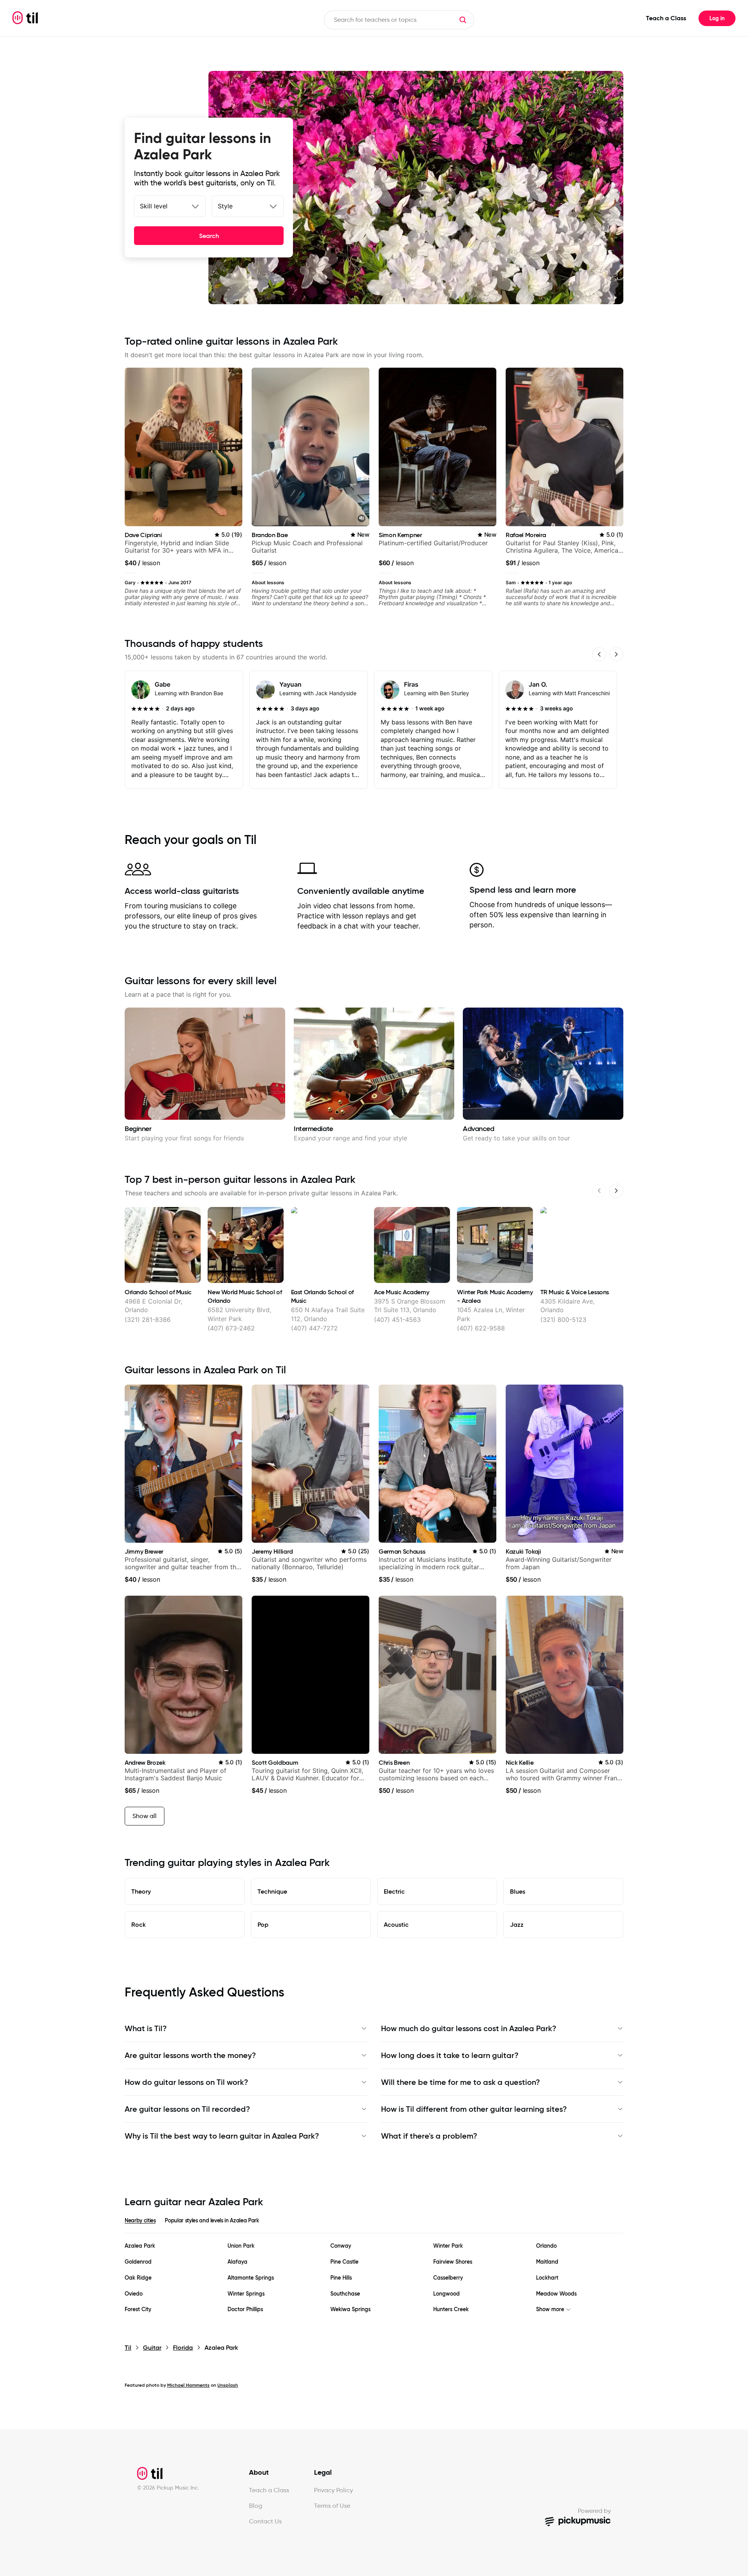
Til (128, 2348)
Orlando (546, 2246)
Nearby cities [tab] (140, 2220)
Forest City (138, 2309)
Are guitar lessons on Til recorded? (187, 2109)
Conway (341, 2246)
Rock (138, 1924)
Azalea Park (140, 2246)
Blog (256, 2506)
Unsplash (228, 2385)
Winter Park (448, 2246)
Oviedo (134, 2294)
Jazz (517, 1924)
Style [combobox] (225, 206)
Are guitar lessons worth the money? (190, 2055)
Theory (141, 1891)
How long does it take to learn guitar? (450, 2055)
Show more (550, 2309)
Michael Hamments (188, 2385)
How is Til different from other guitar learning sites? (474, 2109)
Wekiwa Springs (350, 2309)
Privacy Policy (333, 2490)
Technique (272, 1891)
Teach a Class (666, 18)
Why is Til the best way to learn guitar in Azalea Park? (222, 2136)
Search (209, 236)
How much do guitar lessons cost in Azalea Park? (469, 2028)
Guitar (152, 2348)
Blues (518, 1891)
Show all (145, 1816)
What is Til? (146, 2028)
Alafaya (237, 2262)
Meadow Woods (556, 2294)
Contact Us (265, 2521)
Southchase (345, 2294)
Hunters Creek (451, 2309)
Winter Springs (246, 2294)
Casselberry (448, 2278)
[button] (463, 20)
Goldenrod (138, 2262)
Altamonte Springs (251, 2278)
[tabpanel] (374, 2278)
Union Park (241, 2246)
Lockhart (547, 2278)
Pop (263, 1924)
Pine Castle (344, 2262)
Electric (394, 1891)
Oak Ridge (138, 2278)
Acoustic (396, 1924)
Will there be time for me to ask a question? (460, 2082)
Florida (183, 2348)
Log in (717, 18)
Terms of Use (332, 2506)
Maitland (547, 2262)
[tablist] (374, 2225)
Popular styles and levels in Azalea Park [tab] (212, 2220)
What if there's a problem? (429, 2136)
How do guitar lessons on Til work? (186, 2082)
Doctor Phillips (245, 2309)
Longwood (446, 2294)
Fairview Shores (453, 2262)
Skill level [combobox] (154, 206)
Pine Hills (341, 2278)
